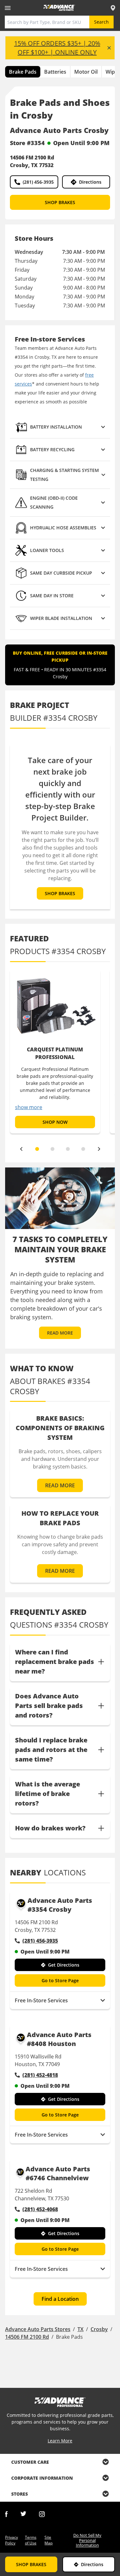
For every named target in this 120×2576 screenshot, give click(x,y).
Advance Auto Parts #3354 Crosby (60, 1905)
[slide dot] (37, 1149)
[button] (60, 427)
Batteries (55, 72)
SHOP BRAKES (60, 202)
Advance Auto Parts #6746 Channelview (58, 2173)
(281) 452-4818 (40, 2075)
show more (29, 1107)
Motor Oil (86, 72)
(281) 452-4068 (40, 2209)
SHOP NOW (55, 1122)
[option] (55, 1051)
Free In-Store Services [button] (41, 2000)
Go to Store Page (60, 1980)
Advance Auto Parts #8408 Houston (59, 2039)
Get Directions (64, 1965)
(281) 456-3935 (38, 182)
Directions (90, 182)
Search (101, 22)
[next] (99, 1149)
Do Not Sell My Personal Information (87, 2540)
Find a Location (60, 2299)
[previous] (21, 1149)
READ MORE (60, 1333)
